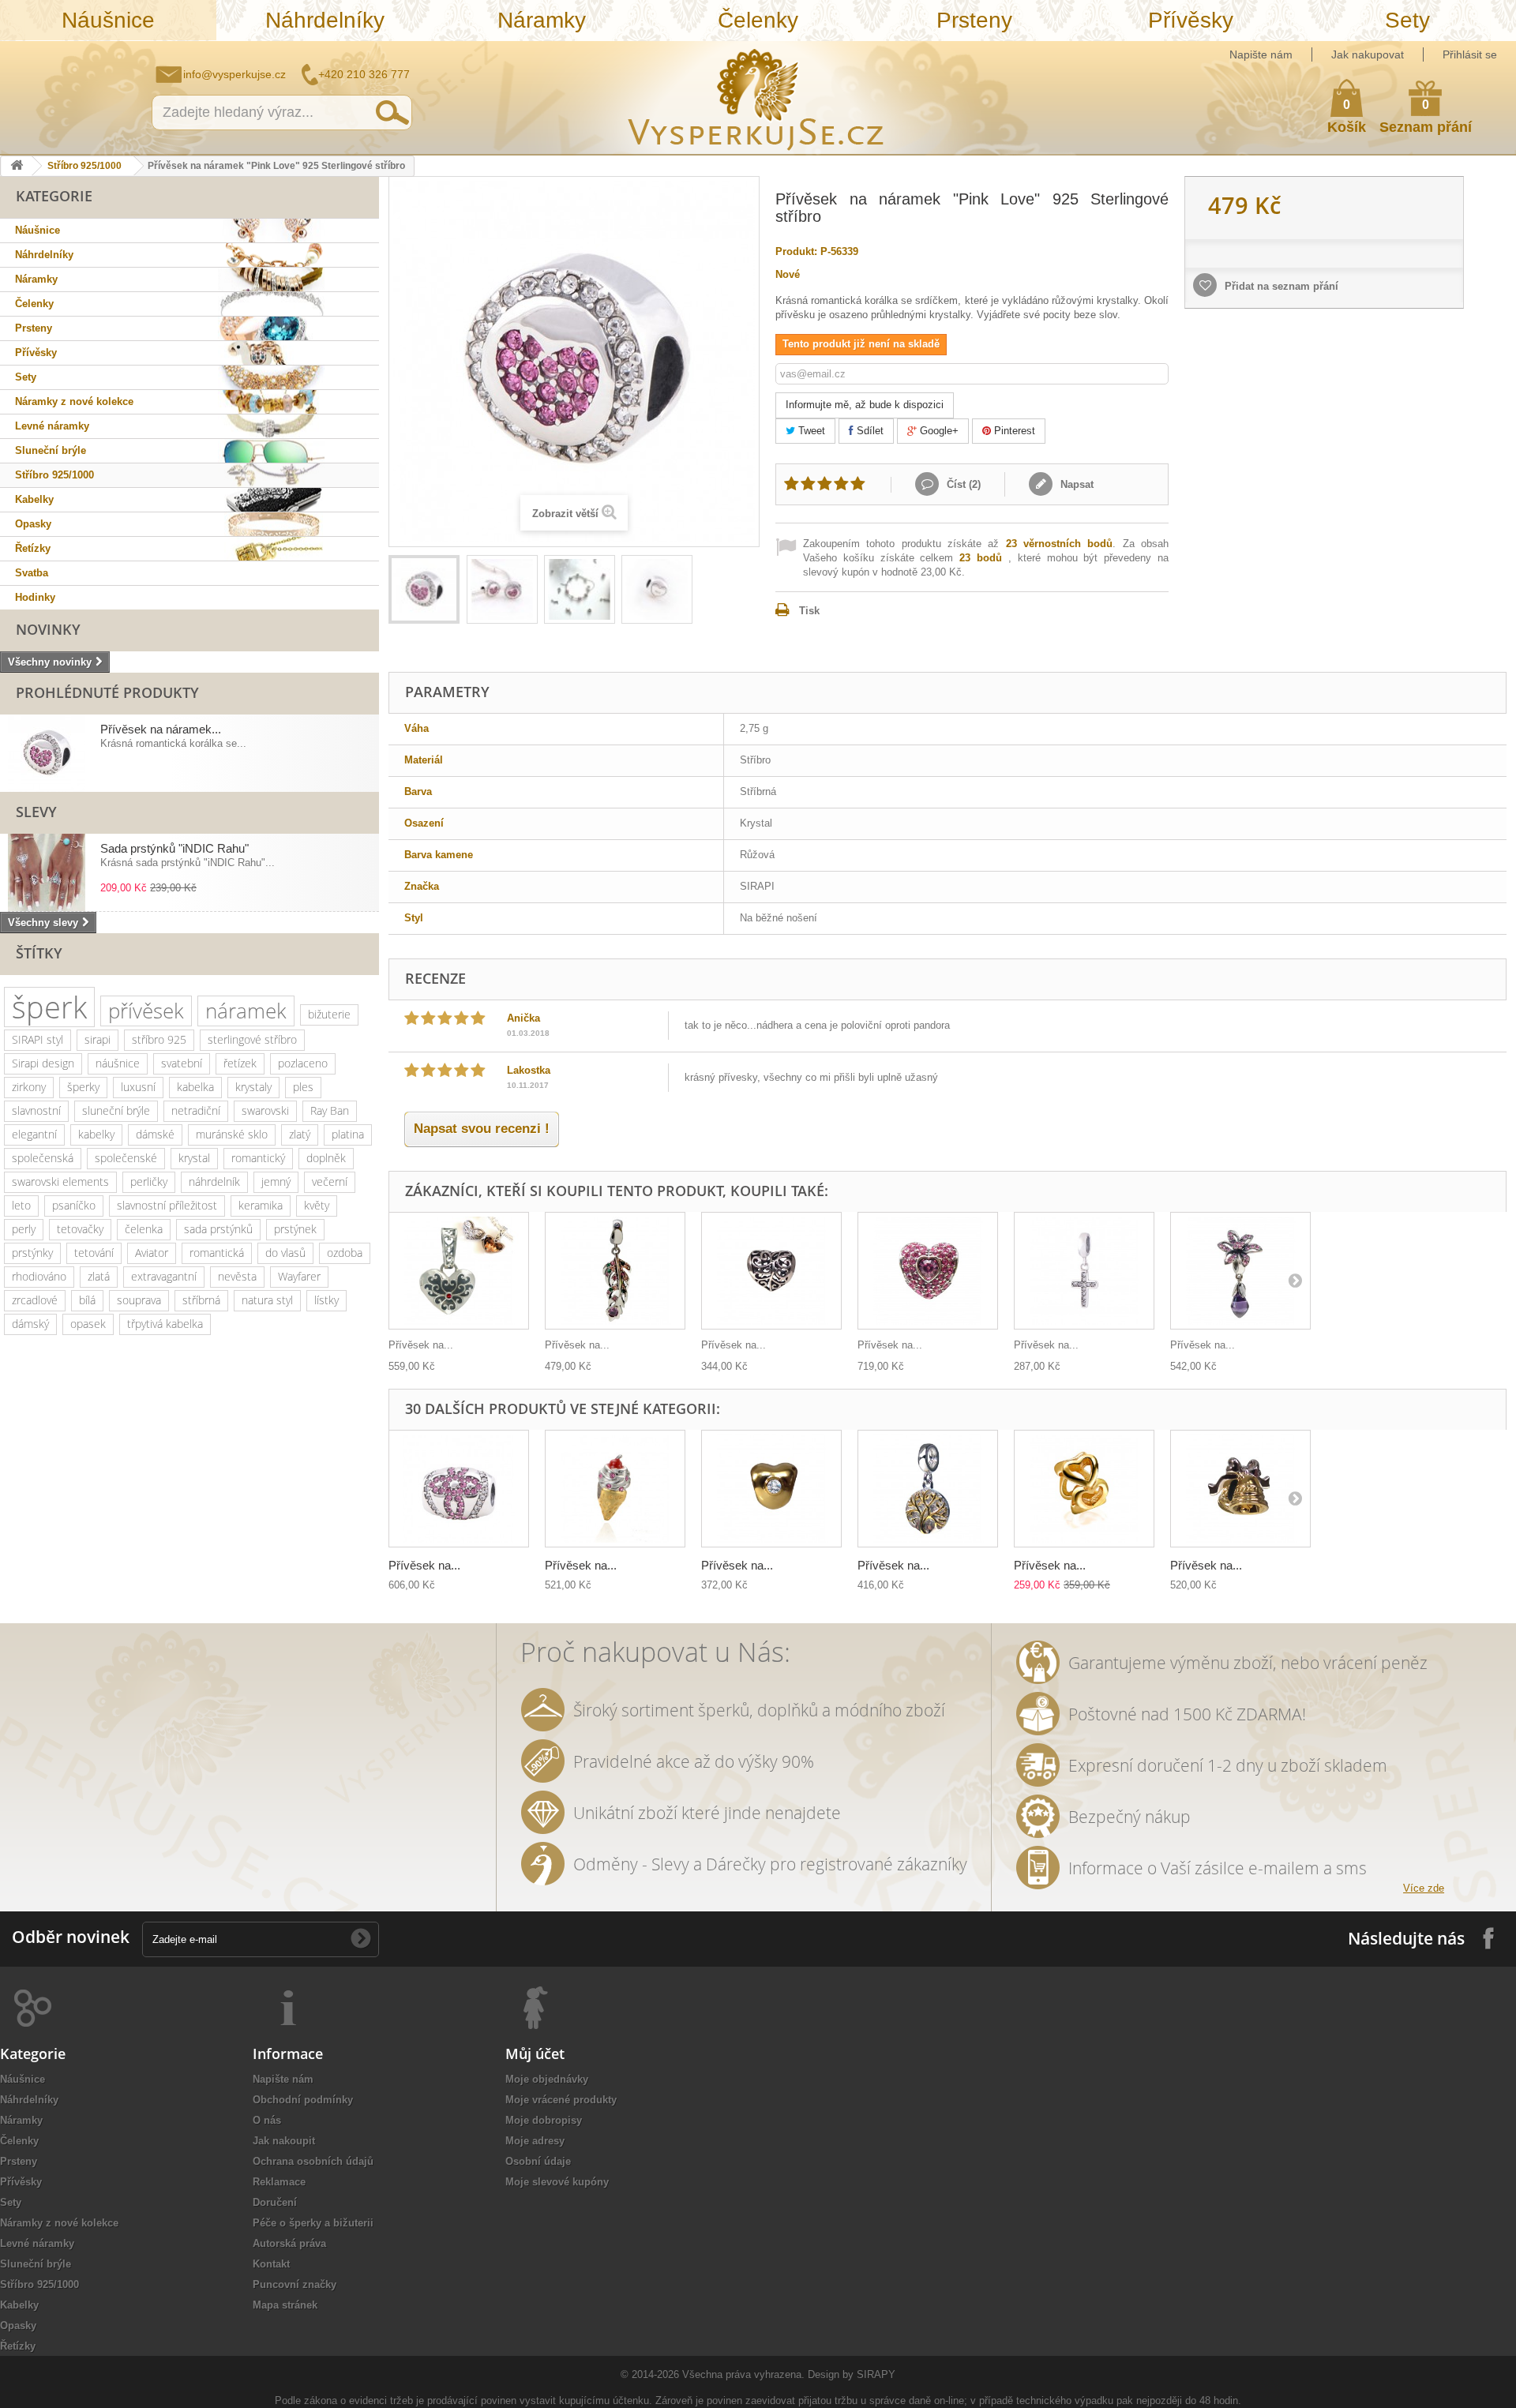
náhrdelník (214, 1181)
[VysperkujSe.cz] (756, 98)
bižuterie (329, 1014)
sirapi (98, 1039)
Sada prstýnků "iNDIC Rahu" (174, 848)
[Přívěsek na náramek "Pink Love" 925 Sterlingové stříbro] (424, 589)
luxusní (138, 1087)
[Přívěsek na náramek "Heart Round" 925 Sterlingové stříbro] (1084, 1489)
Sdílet (869, 431)
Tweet (810, 431)
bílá (87, 1300)
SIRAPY (876, 2374)
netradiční (196, 1110)
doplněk (326, 1158)
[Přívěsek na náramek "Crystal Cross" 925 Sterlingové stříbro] (1084, 1271)
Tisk (809, 611)
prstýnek (295, 1229)
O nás (267, 2120)
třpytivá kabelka (165, 1324)
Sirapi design (43, 1063)
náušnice (118, 1063)
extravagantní (164, 1276)
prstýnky (32, 1253)
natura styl (267, 1300)
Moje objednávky (547, 2079)
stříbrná (201, 1300)
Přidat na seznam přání (1280, 286)
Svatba (32, 573)
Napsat (1075, 484)
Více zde (1424, 1888)
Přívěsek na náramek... (161, 729)
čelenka (144, 1229)
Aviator (152, 1253)
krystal (194, 1158)
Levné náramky (52, 426)
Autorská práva (289, 2243)
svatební (182, 1063)
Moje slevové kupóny (557, 2182)
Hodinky (35, 597)
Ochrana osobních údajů (313, 2161)
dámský (30, 1324)
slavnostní (36, 1110)
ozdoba (345, 1253)
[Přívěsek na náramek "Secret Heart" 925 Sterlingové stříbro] (459, 1271)
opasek (88, 1324)
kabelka (195, 1087)
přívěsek (146, 1011)
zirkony (29, 1087)
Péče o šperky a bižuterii (313, 2223)
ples (303, 1087)
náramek (246, 1011)
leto (21, 1205)
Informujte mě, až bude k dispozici (865, 405)
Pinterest (1013, 431)
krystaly (253, 1087)
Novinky (48, 629)
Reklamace (279, 2182)
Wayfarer (299, 1276)
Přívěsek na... (421, 1345)
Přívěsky (1191, 20)
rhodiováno (39, 1276)
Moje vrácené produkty (561, 2100)
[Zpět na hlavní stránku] (17, 166)
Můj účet (535, 2054)
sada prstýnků (218, 1229)
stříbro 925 (159, 1039)
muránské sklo (232, 1134)
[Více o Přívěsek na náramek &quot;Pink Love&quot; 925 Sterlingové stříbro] (47, 753)
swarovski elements (60, 1181)
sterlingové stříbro (252, 1039)
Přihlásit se (1470, 54)
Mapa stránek (285, 2305)
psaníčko (74, 1205)
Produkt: (796, 251)
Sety (1407, 20)
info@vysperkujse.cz (235, 74)
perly (24, 1229)
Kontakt (271, 2264)
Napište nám (1261, 54)
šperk (49, 1007)
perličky (149, 1181)
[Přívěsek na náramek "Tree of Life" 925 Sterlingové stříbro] (928, 1489)
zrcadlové (35, 1300)
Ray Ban (330, 1110)
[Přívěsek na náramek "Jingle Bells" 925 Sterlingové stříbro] (1240, 1489)
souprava (139, 1300)
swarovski (265, 1110)
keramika (261, 1205)
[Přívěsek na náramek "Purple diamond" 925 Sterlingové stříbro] (1240, 1271)
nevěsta (237, 1276)
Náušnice (108, 20)
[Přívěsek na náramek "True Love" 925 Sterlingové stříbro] (771, 1489)
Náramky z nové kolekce (74, 401)
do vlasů (285, 1253)
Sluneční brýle (51, 450)
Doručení (275, 2202)
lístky (326, 1300)
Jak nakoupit (284, 2141)
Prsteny (974, 20)
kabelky (96, 1134)
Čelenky (758, 20)
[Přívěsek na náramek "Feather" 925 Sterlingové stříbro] (615, 1271)
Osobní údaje (538, 2161)
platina (348, 1134)
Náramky (542, 20)
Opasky (33, 524)
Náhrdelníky (325, 20)
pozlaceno (303, 1063)
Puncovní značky (295, 2284)
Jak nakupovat (1368, 54)
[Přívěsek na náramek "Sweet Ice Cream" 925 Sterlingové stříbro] (615, 1489)
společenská (43, 1158)
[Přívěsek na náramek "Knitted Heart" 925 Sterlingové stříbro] (771, 1271)
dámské (155, 1134)
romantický (258, 1158)
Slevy (36, 812)
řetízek (240, 1063)
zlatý (300, 1134)
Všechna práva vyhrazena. (743, 2374)
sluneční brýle (116, 1110)
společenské (126, 1158)
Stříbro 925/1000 (84, 166)
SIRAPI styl (38, 1039)
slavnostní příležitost (167, 1205)
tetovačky (80, 1229)
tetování (94, 1253)
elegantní (34, 1134)
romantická (217, 1253)
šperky (83, 1087)
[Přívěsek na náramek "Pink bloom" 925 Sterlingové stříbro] (459, 1489)
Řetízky (33, 548)
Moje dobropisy (544, 2120)
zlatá (99, 1276)
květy (317, 1205)
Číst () (962, 484)
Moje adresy (535, 2141)
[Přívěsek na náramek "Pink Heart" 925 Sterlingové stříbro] (928, 1271)
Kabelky (34, 499)
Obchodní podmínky (303, 2100)
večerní (330, 1181)
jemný (276, 1181)
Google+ (938, 431)
